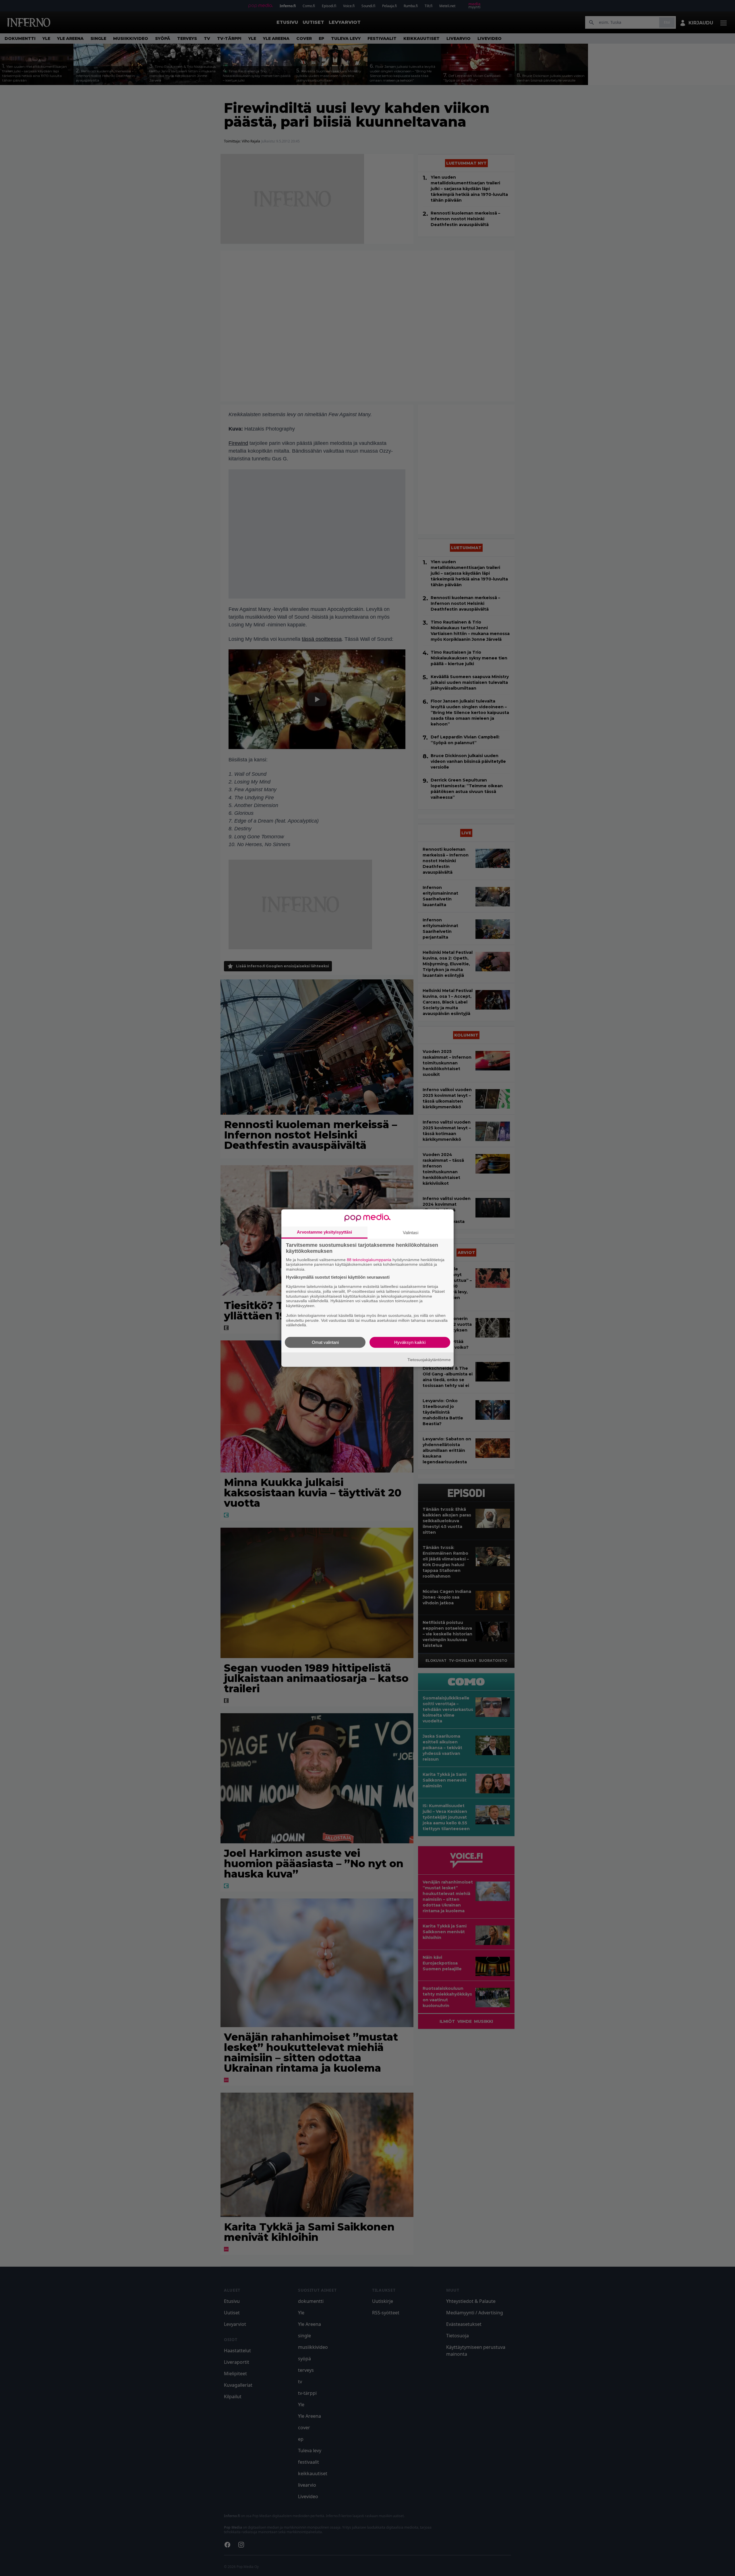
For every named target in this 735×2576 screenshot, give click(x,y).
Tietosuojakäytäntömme (429, 1359)
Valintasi (411, 1232)
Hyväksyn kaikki (410, 1342)
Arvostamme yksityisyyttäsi (324, 1232)
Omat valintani (325, 1342)
